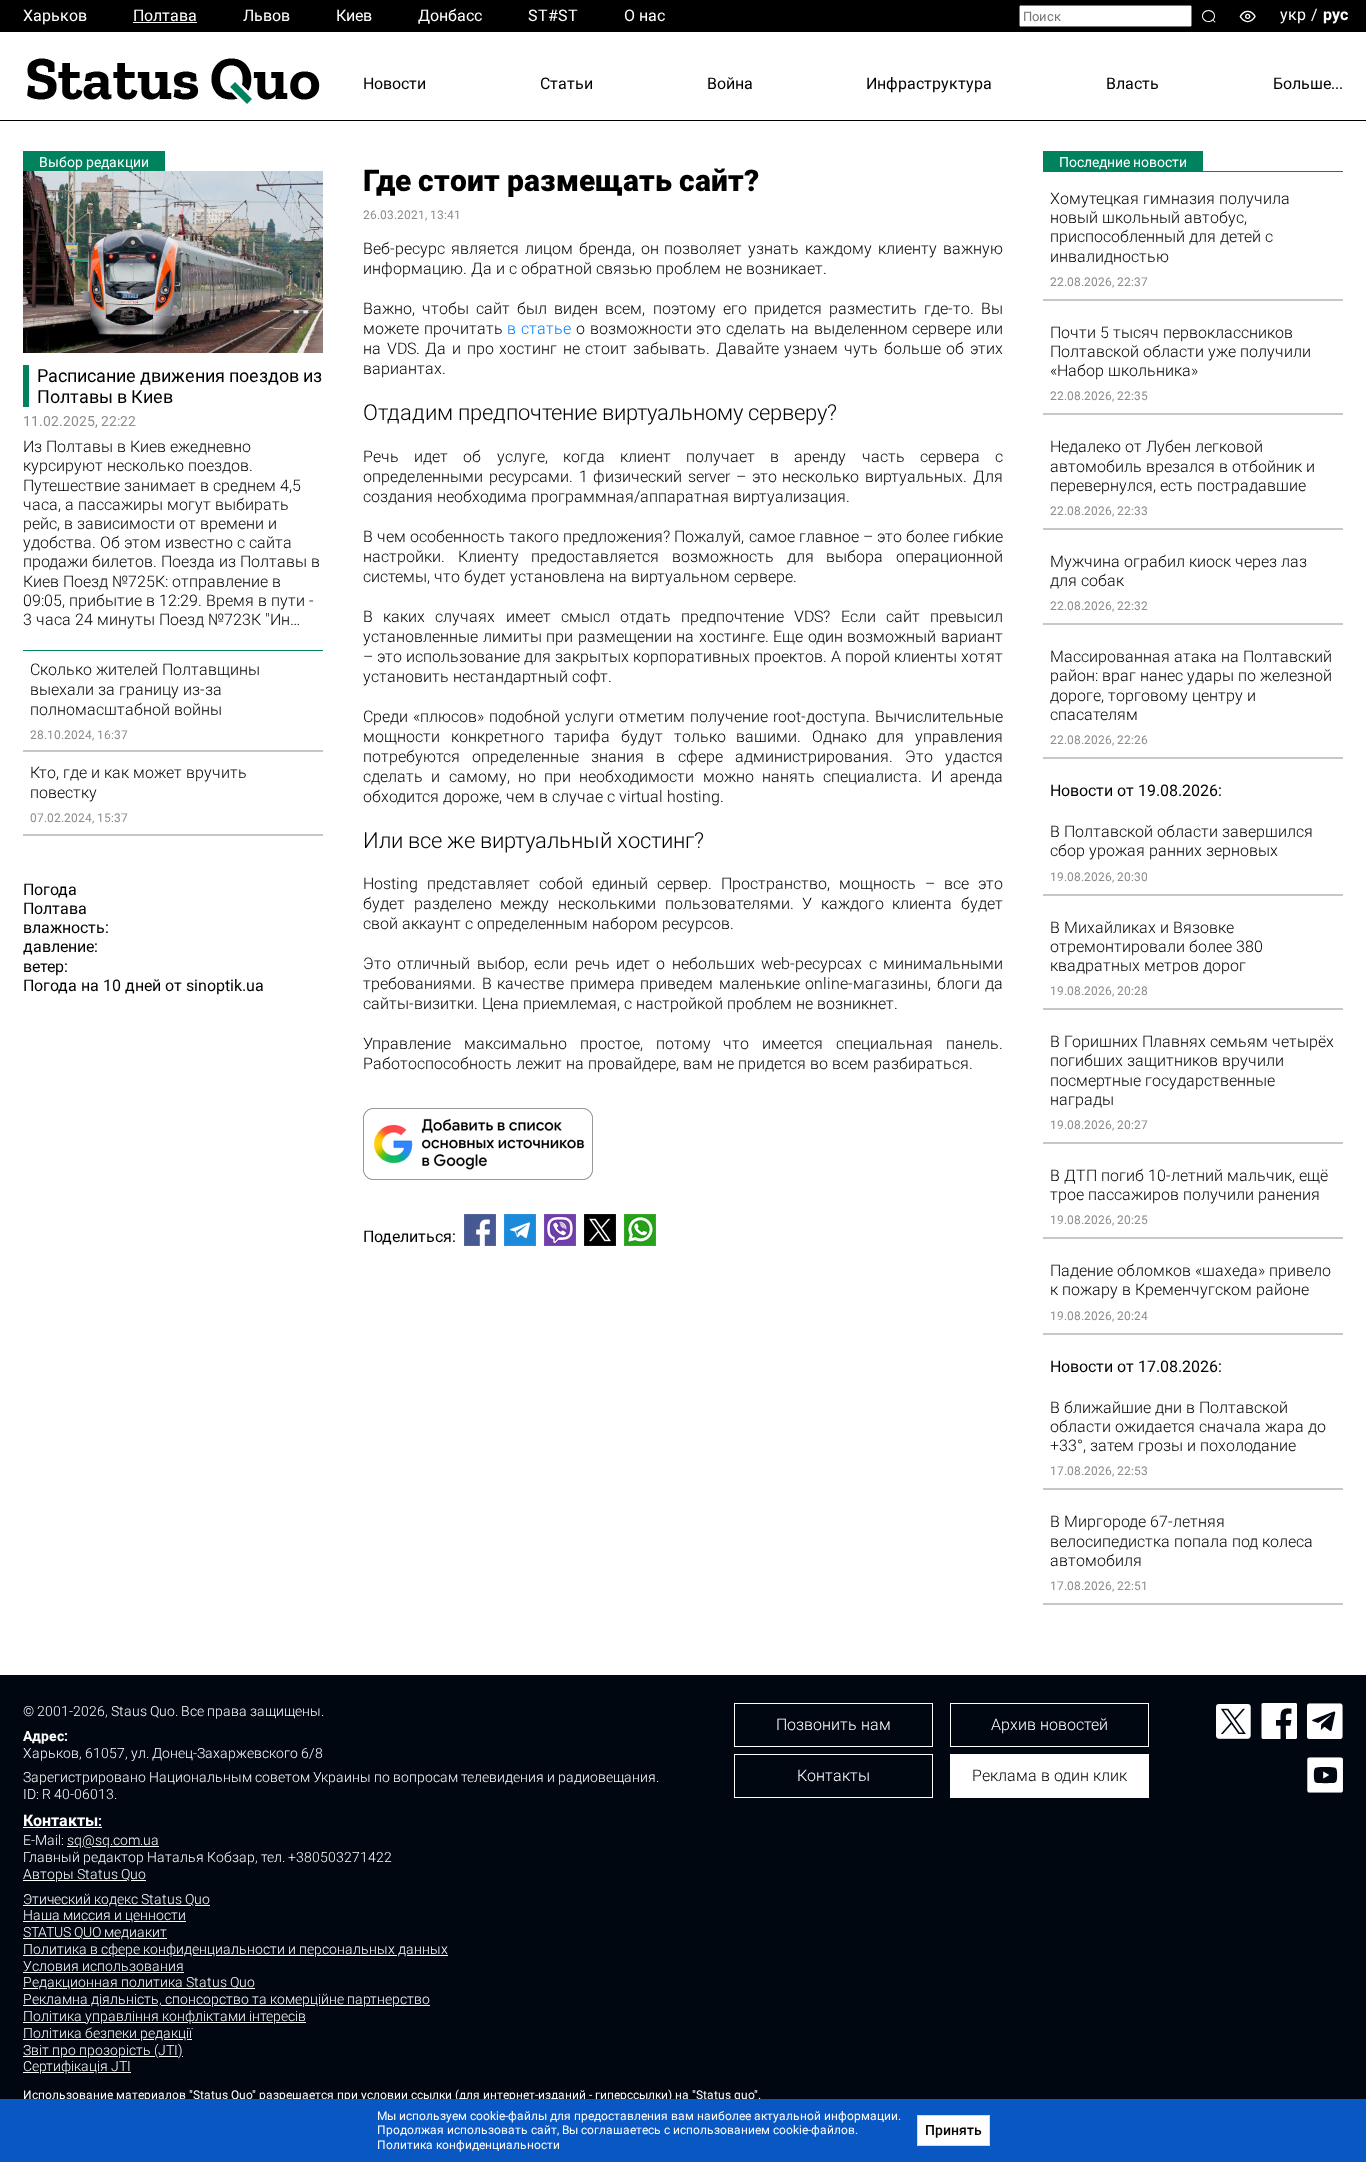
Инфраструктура (929, 83)
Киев (354, 15)
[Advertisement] (683, 1328)
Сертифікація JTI (77, 2066)
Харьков (55, 15)
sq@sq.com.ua (113, 1840)
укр (1293, 14)
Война (730, 83)
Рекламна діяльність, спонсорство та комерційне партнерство (226, 1999)
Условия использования (103, 1966)
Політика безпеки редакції (107, 2033)
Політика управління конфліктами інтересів (164, 2016)
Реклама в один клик (1049, 1775)
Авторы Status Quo (84, 1874)
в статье (539, 328)
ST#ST (553, 15)
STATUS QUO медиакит (95, 1932)
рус (1335, 14)
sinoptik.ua (225, 985)
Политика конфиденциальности (468, 2145)
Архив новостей (1049, 1724)
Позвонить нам (833, 1724)
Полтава (165, 15)
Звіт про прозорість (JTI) (103, 2050)
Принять (953, 2130)
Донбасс (450, 15)
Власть (1132, 83)
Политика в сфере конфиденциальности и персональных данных (235, 1949)
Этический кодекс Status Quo (116, 1899)
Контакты (60, 1820)
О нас (644, 15)
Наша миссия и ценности (104, 1915)
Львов (266, 15)
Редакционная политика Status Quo (139, 1982)
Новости (394, 83)
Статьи (566, 83)
